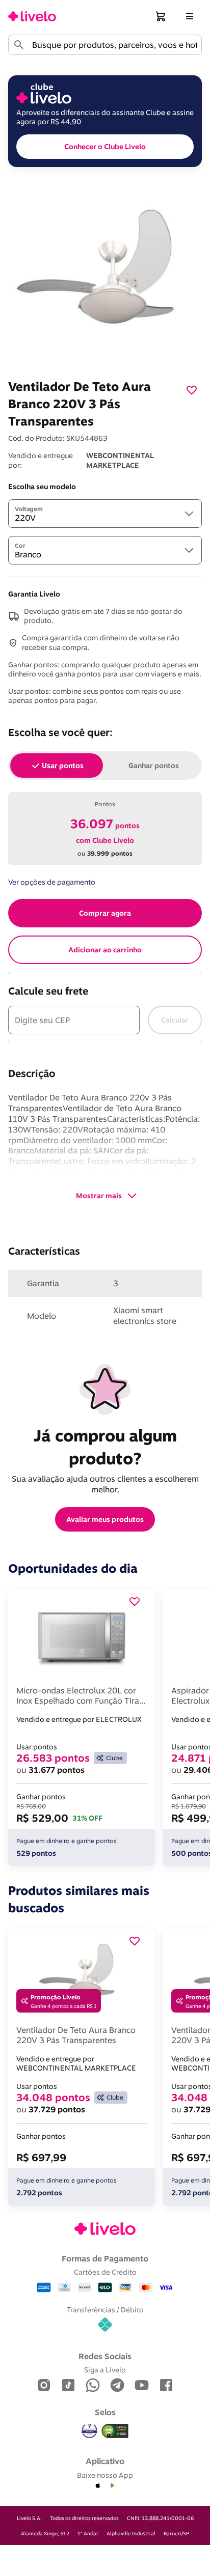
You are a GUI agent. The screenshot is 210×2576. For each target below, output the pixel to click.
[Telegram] (117, 2386)
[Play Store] (112, 2486)
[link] (32, 16)
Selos (105, 2412)
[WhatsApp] (93, 2386)
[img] (115, 2431)
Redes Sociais (105, 2356)
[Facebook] (166, 2386)
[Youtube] (142, 2386)
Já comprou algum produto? (107, 1447)
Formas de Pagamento (105, 2258)
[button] (161, 16)
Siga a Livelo (105, 2370)
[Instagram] (44, 2386)
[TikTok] (68, 2386)
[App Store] (98, 2486)
